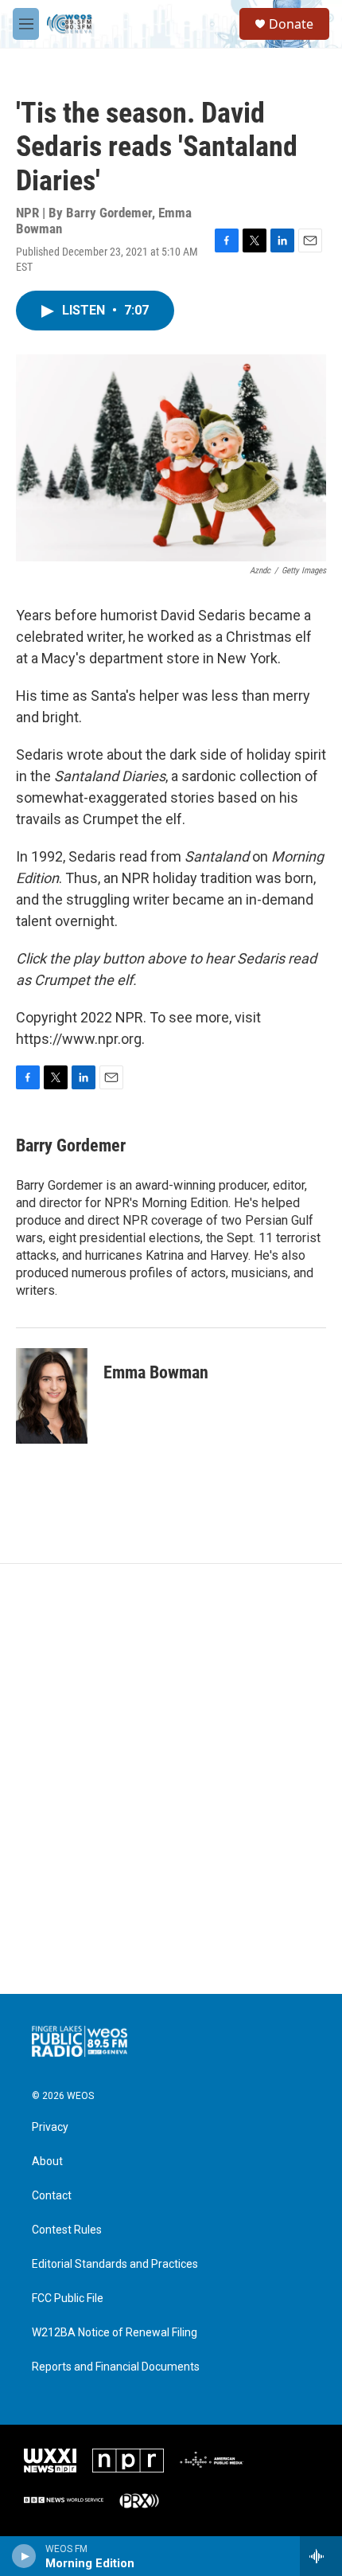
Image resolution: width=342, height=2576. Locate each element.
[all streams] (321, 2556)
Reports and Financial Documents (116, 2367)
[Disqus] (171, 1779)
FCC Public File (68, 2298)
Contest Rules (67, 2230)
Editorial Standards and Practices (115, 2264)
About (47, 2162)
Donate (291, 24)
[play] (24, 2556)
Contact (52, 2196)
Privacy (50, 2127)
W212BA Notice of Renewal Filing (115, 2333)
